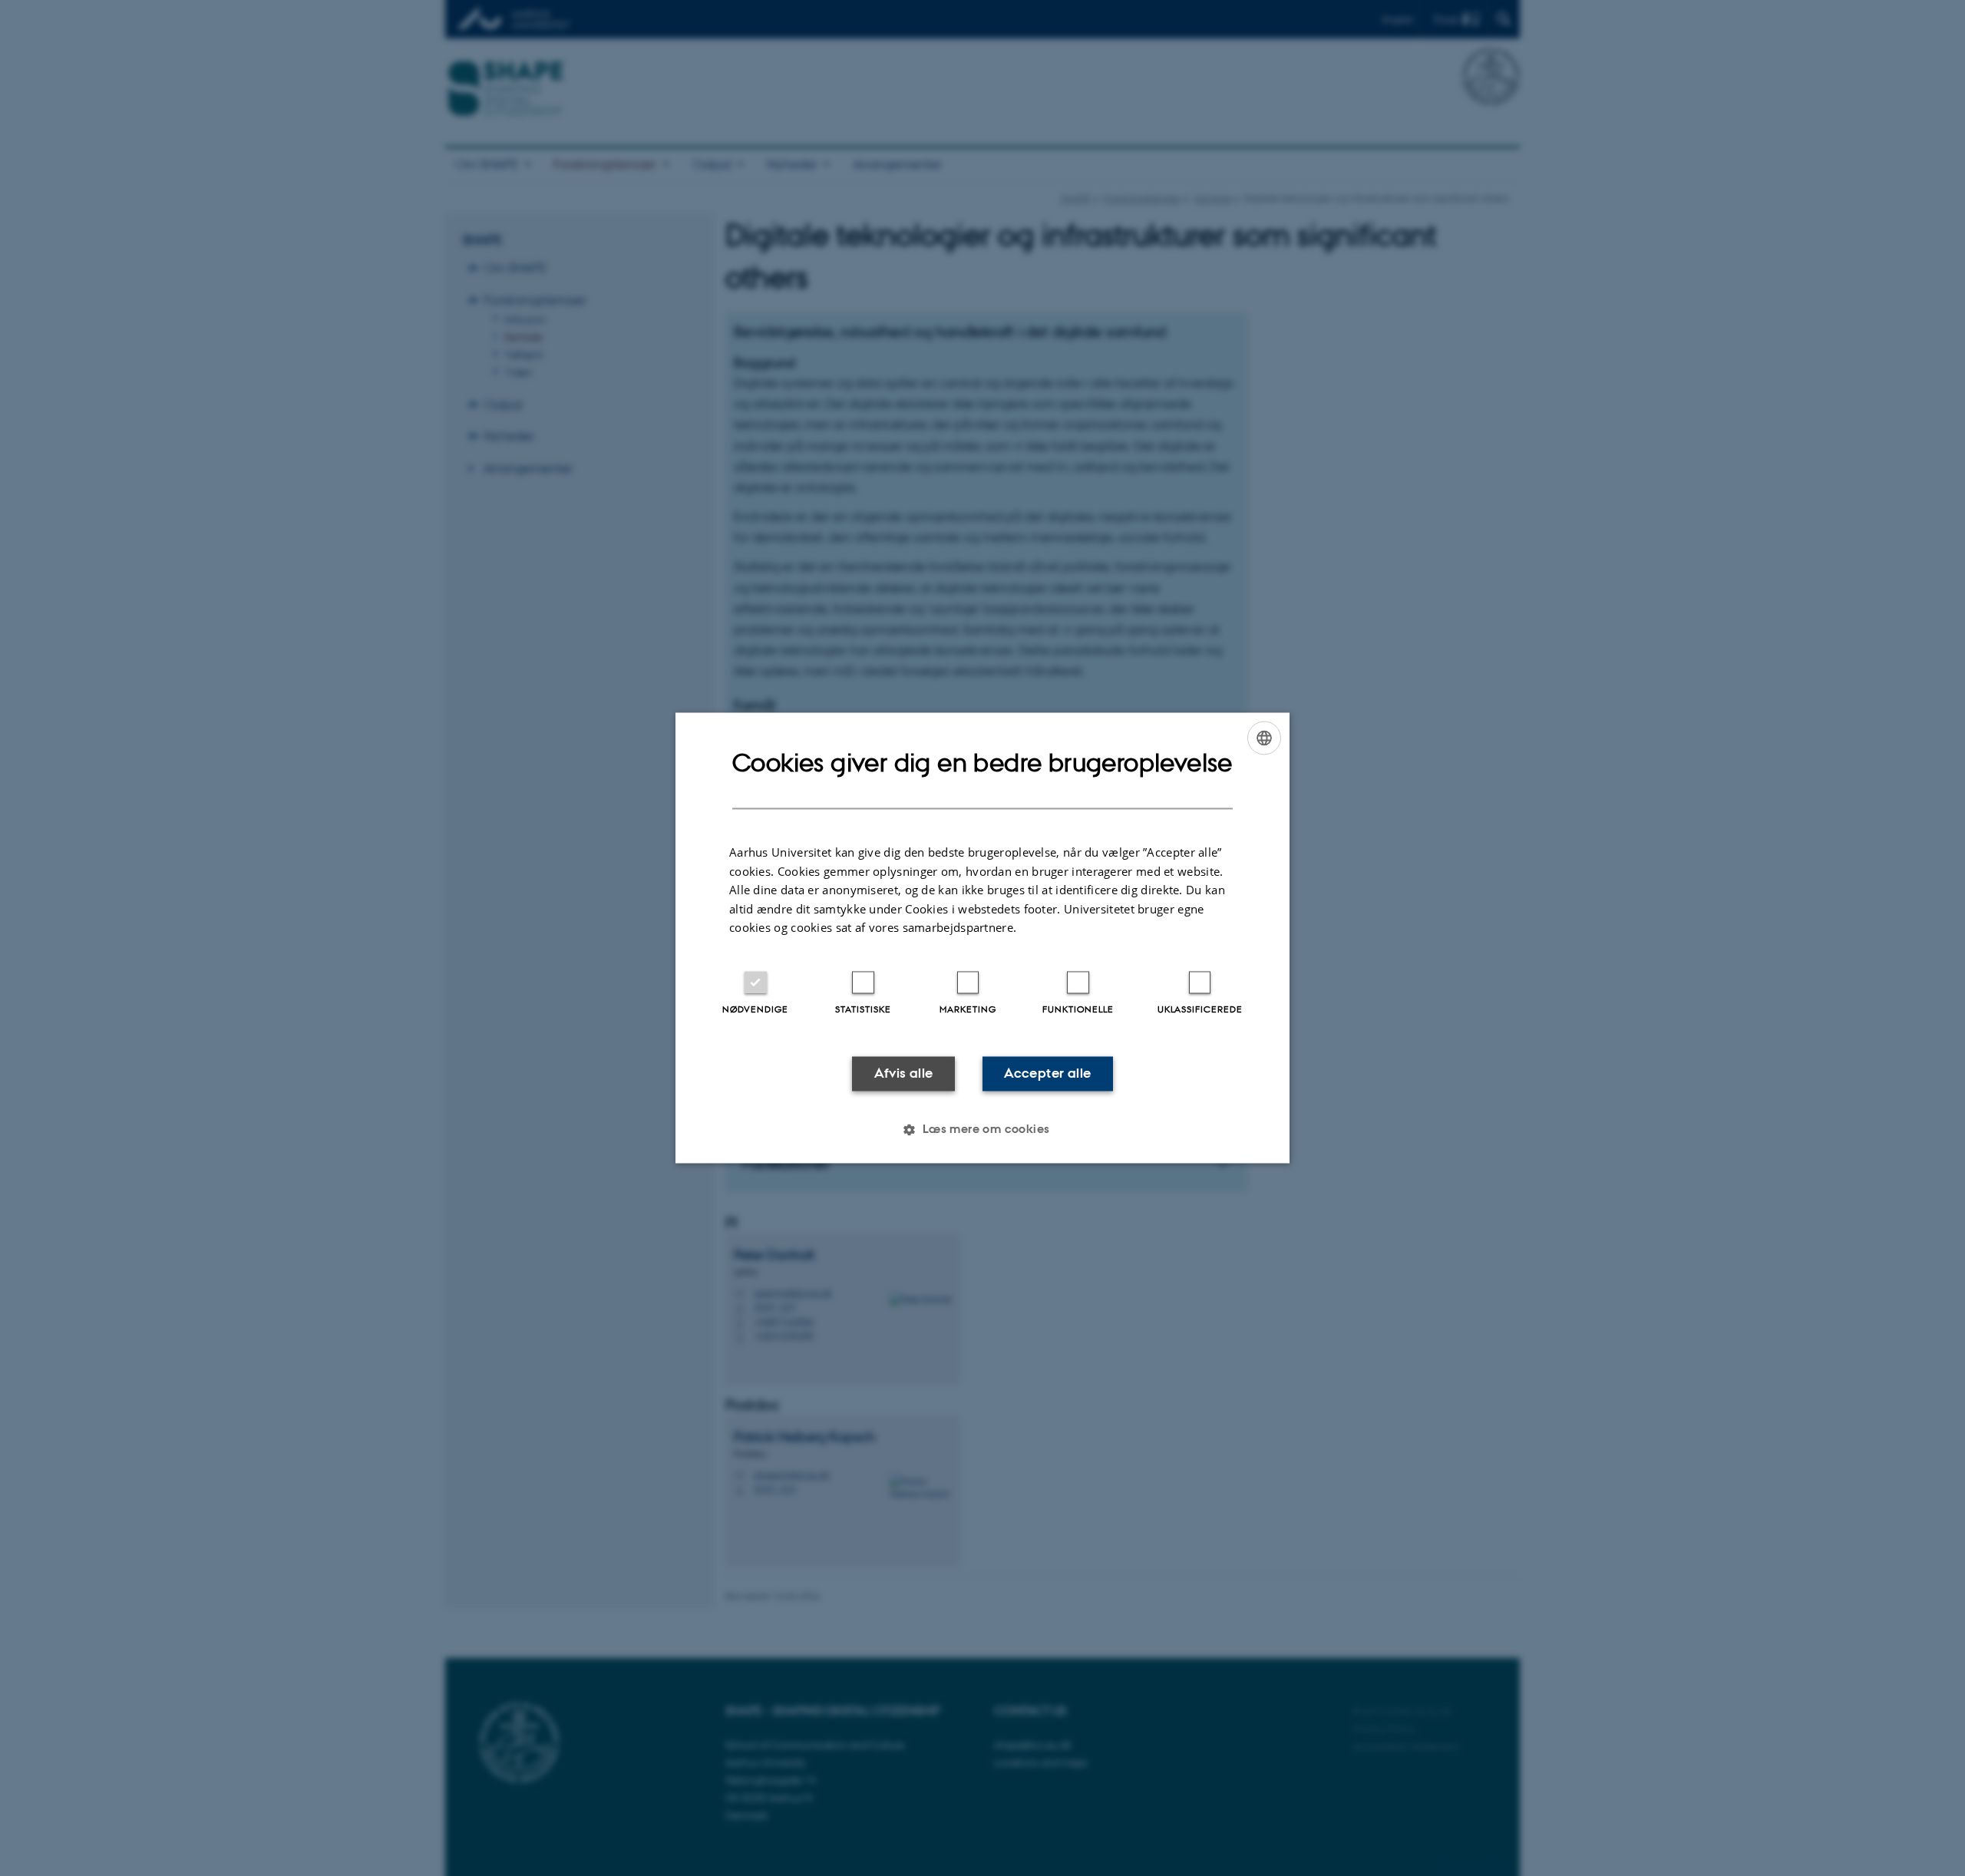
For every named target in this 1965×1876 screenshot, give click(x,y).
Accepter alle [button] (1047, 1073)
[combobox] (1264, 738)
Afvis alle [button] (904, 1073)
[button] (982, 1130)
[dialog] (982, 938)
